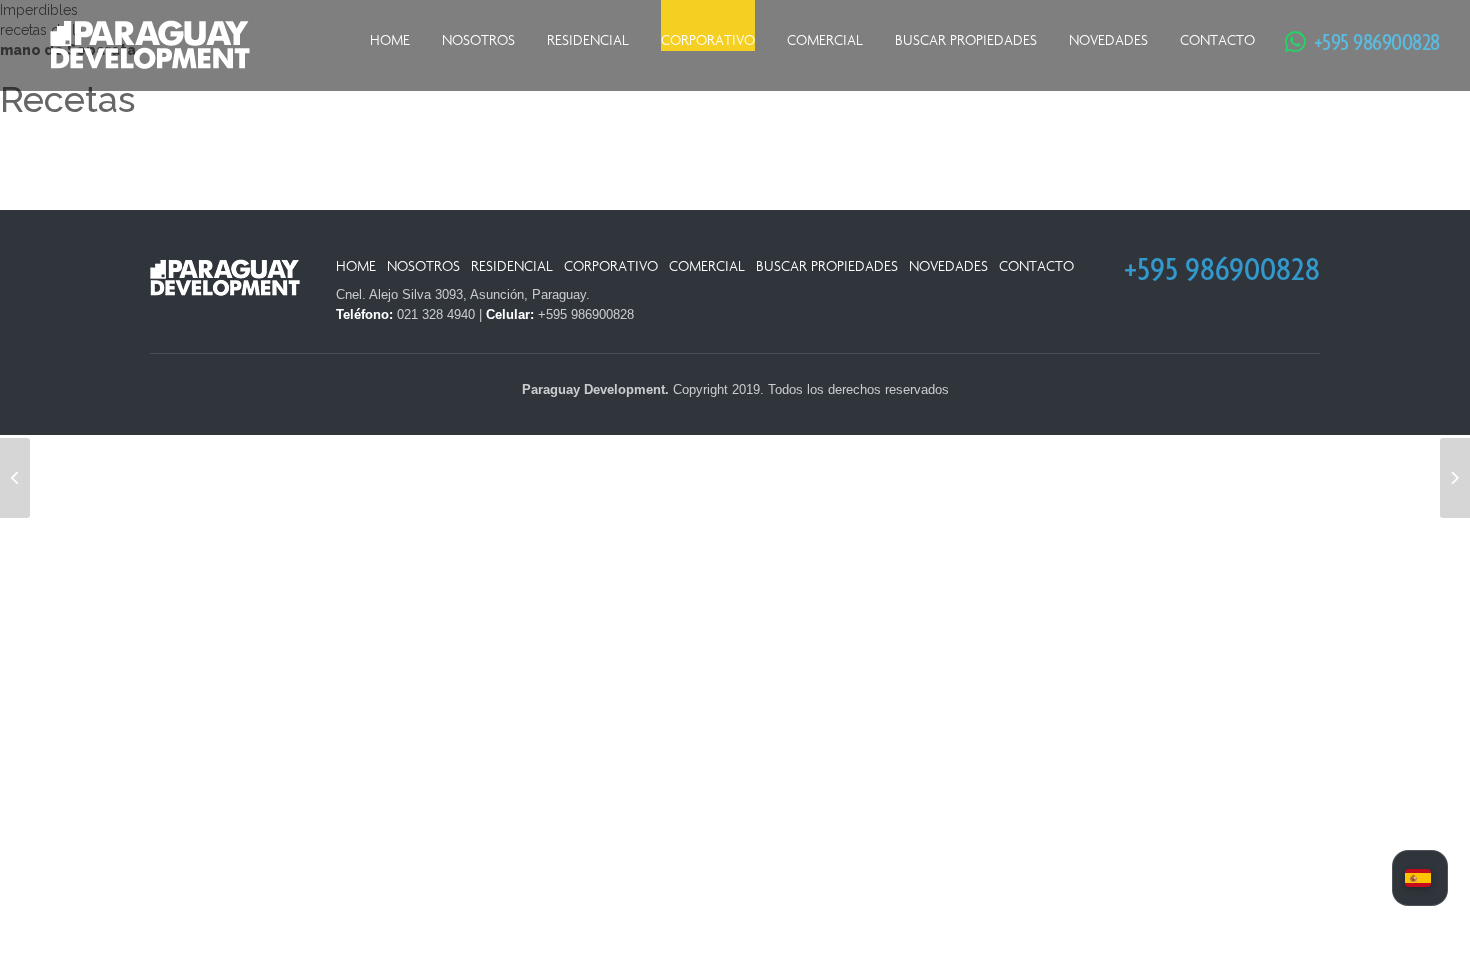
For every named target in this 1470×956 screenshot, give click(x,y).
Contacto (1217, 40)
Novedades (1108, 40)
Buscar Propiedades (966, 40)
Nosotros (478, 40)
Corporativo (708, 40)
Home (390, 40)
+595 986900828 (1367, 41)
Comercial (825, 40)
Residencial (588, 40)
